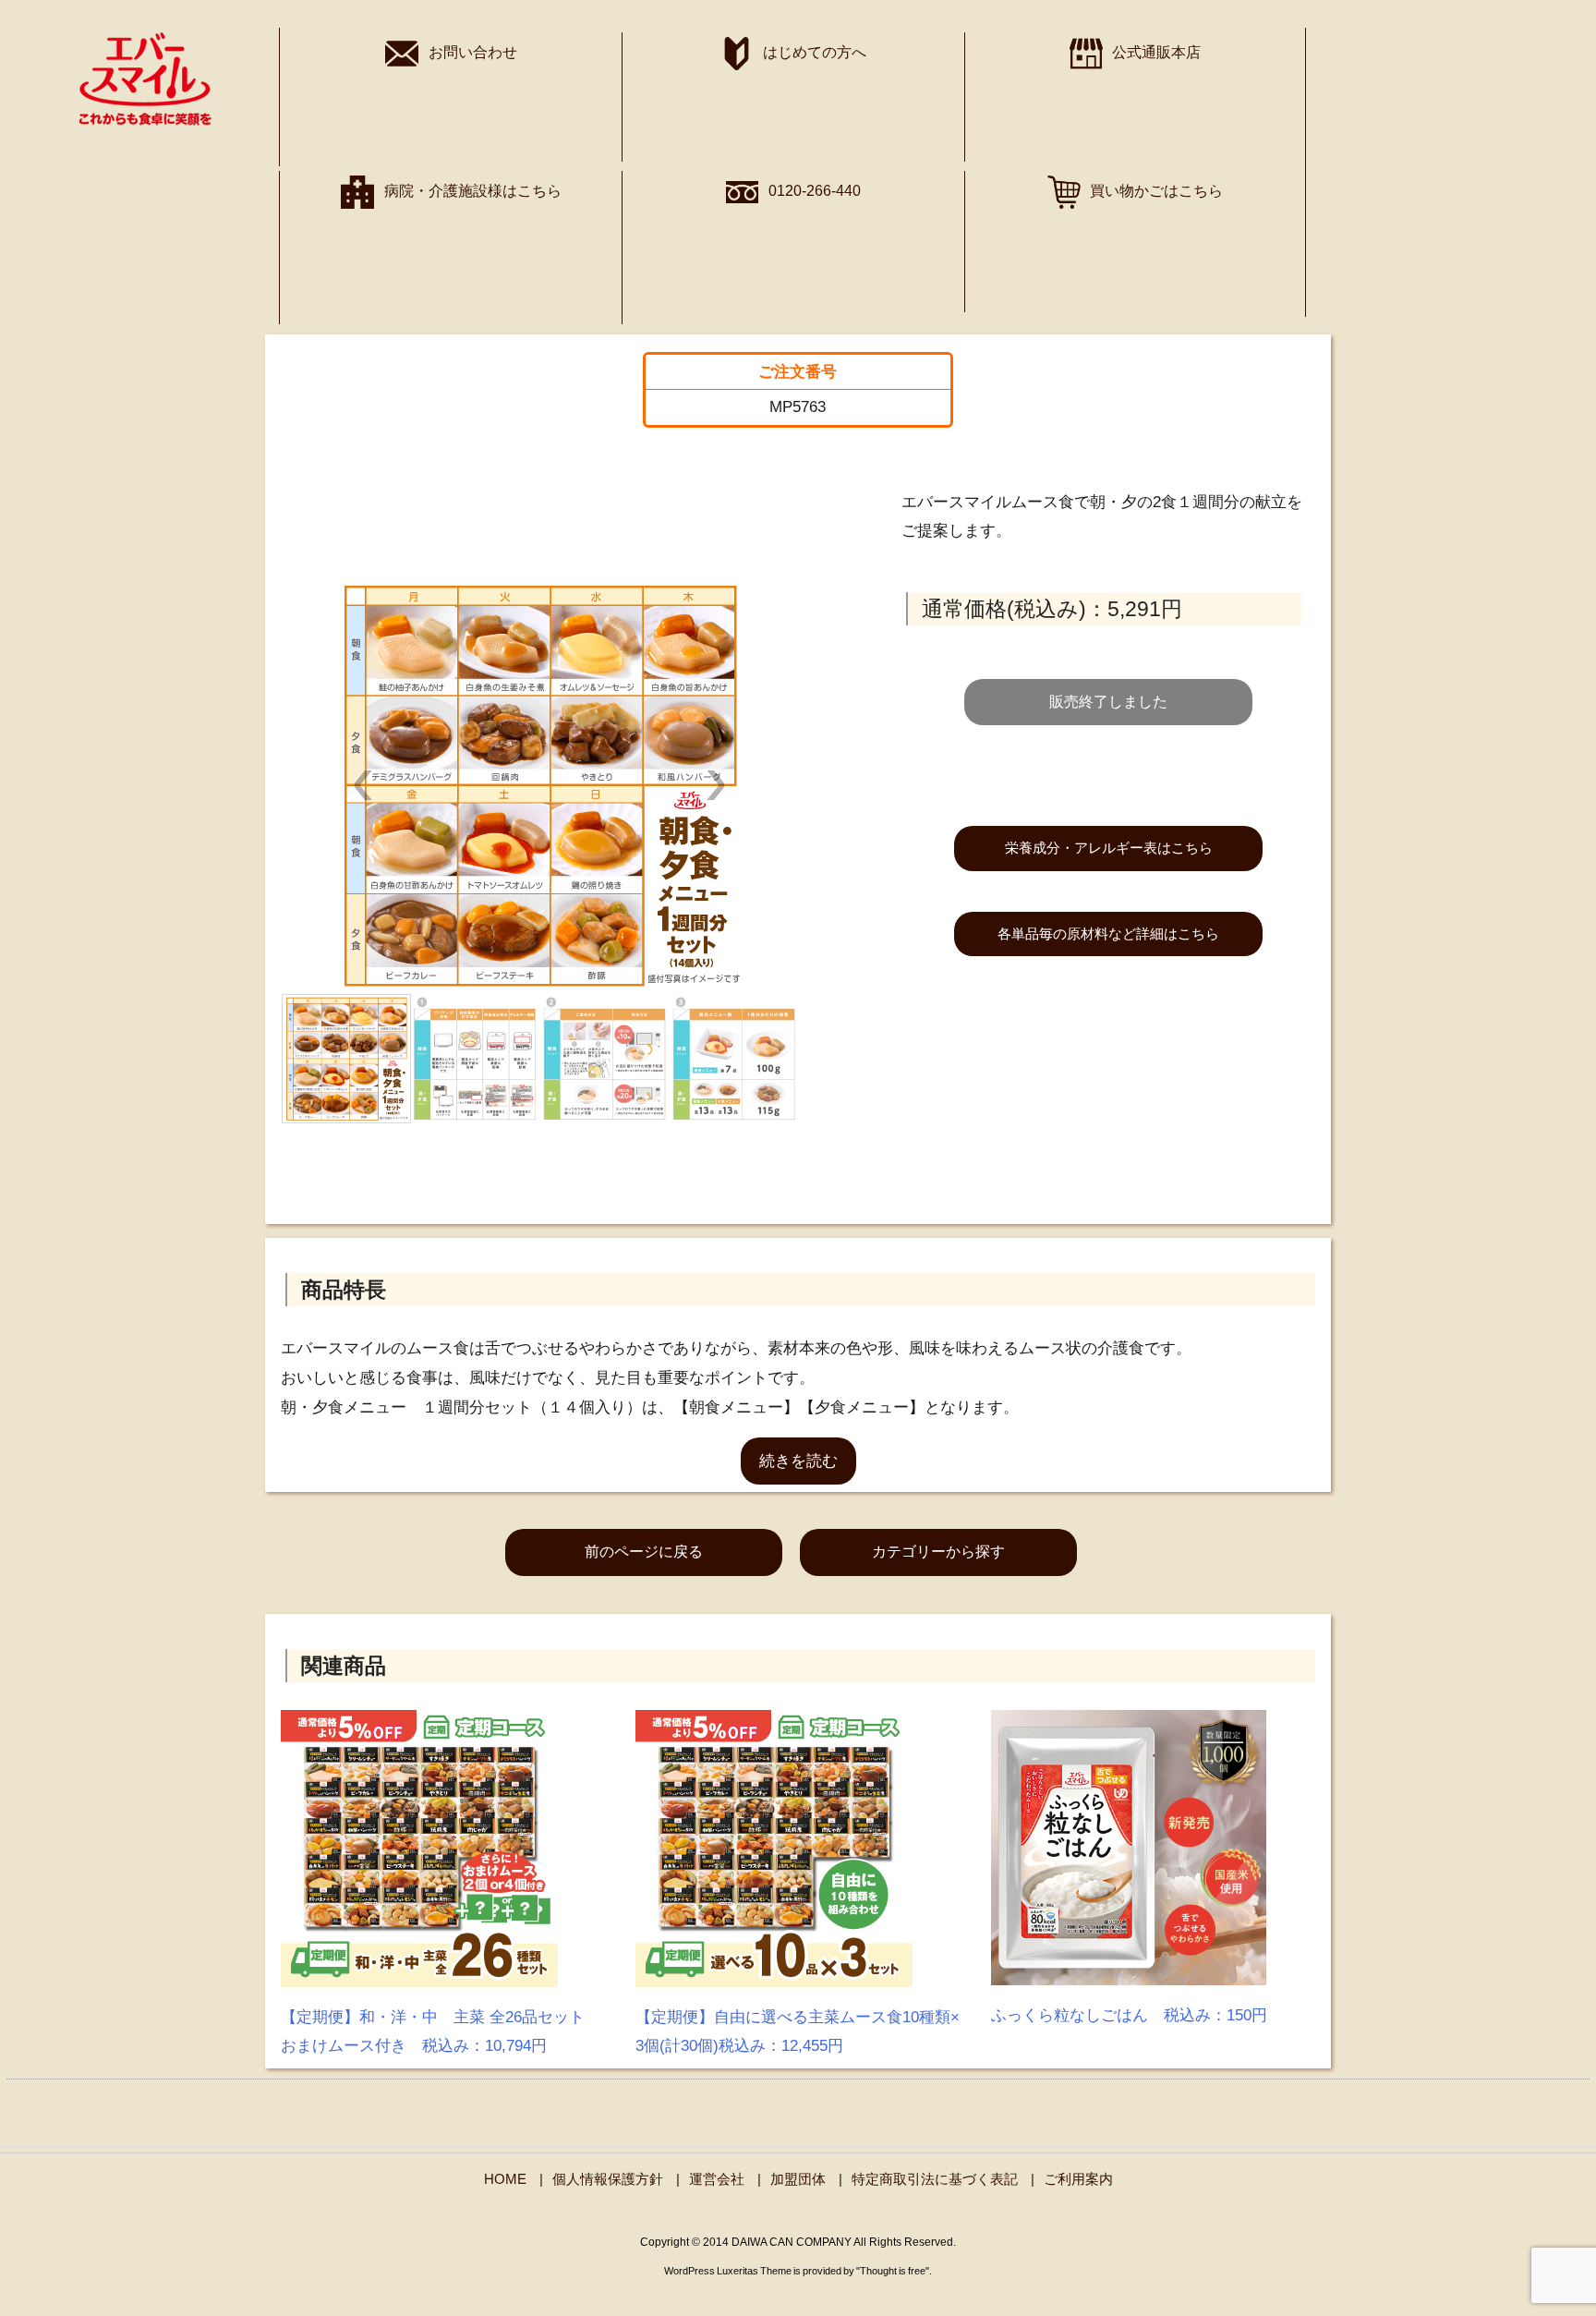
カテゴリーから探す (938, 1552)
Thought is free (893, 2271)
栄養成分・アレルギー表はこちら (1109, 848)
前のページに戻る (644, 1552)
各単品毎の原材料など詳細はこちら (1108, 934)
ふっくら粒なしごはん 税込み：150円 (1129, 2015)
